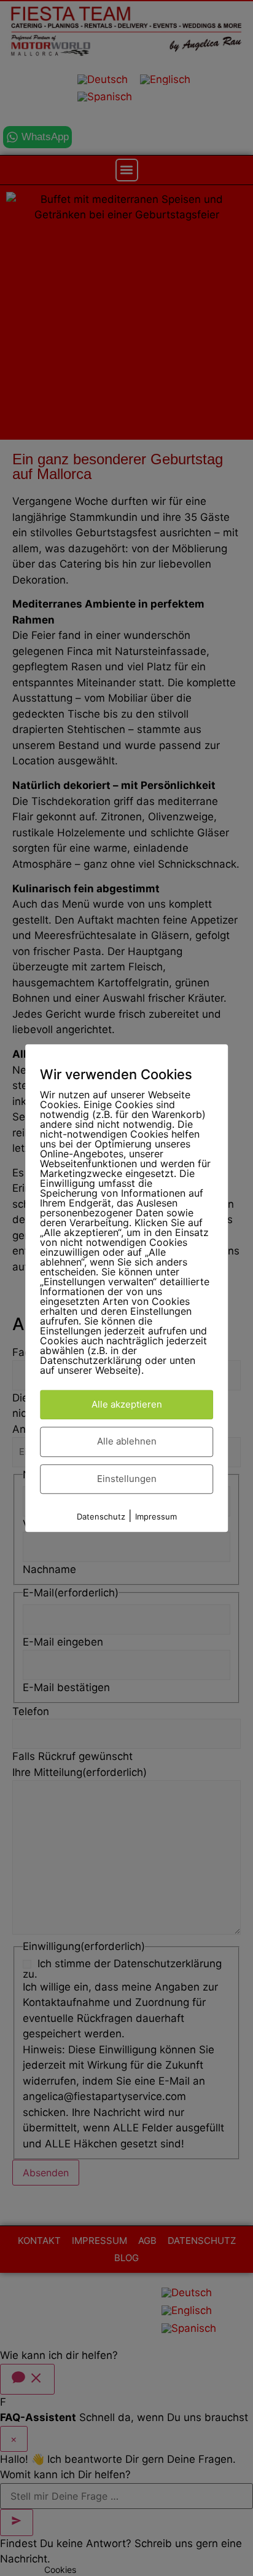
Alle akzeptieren (127, 1404)
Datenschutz (101, 1517)
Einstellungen (127, 1479)
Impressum (156, 1517)
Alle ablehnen (127, 1442)
